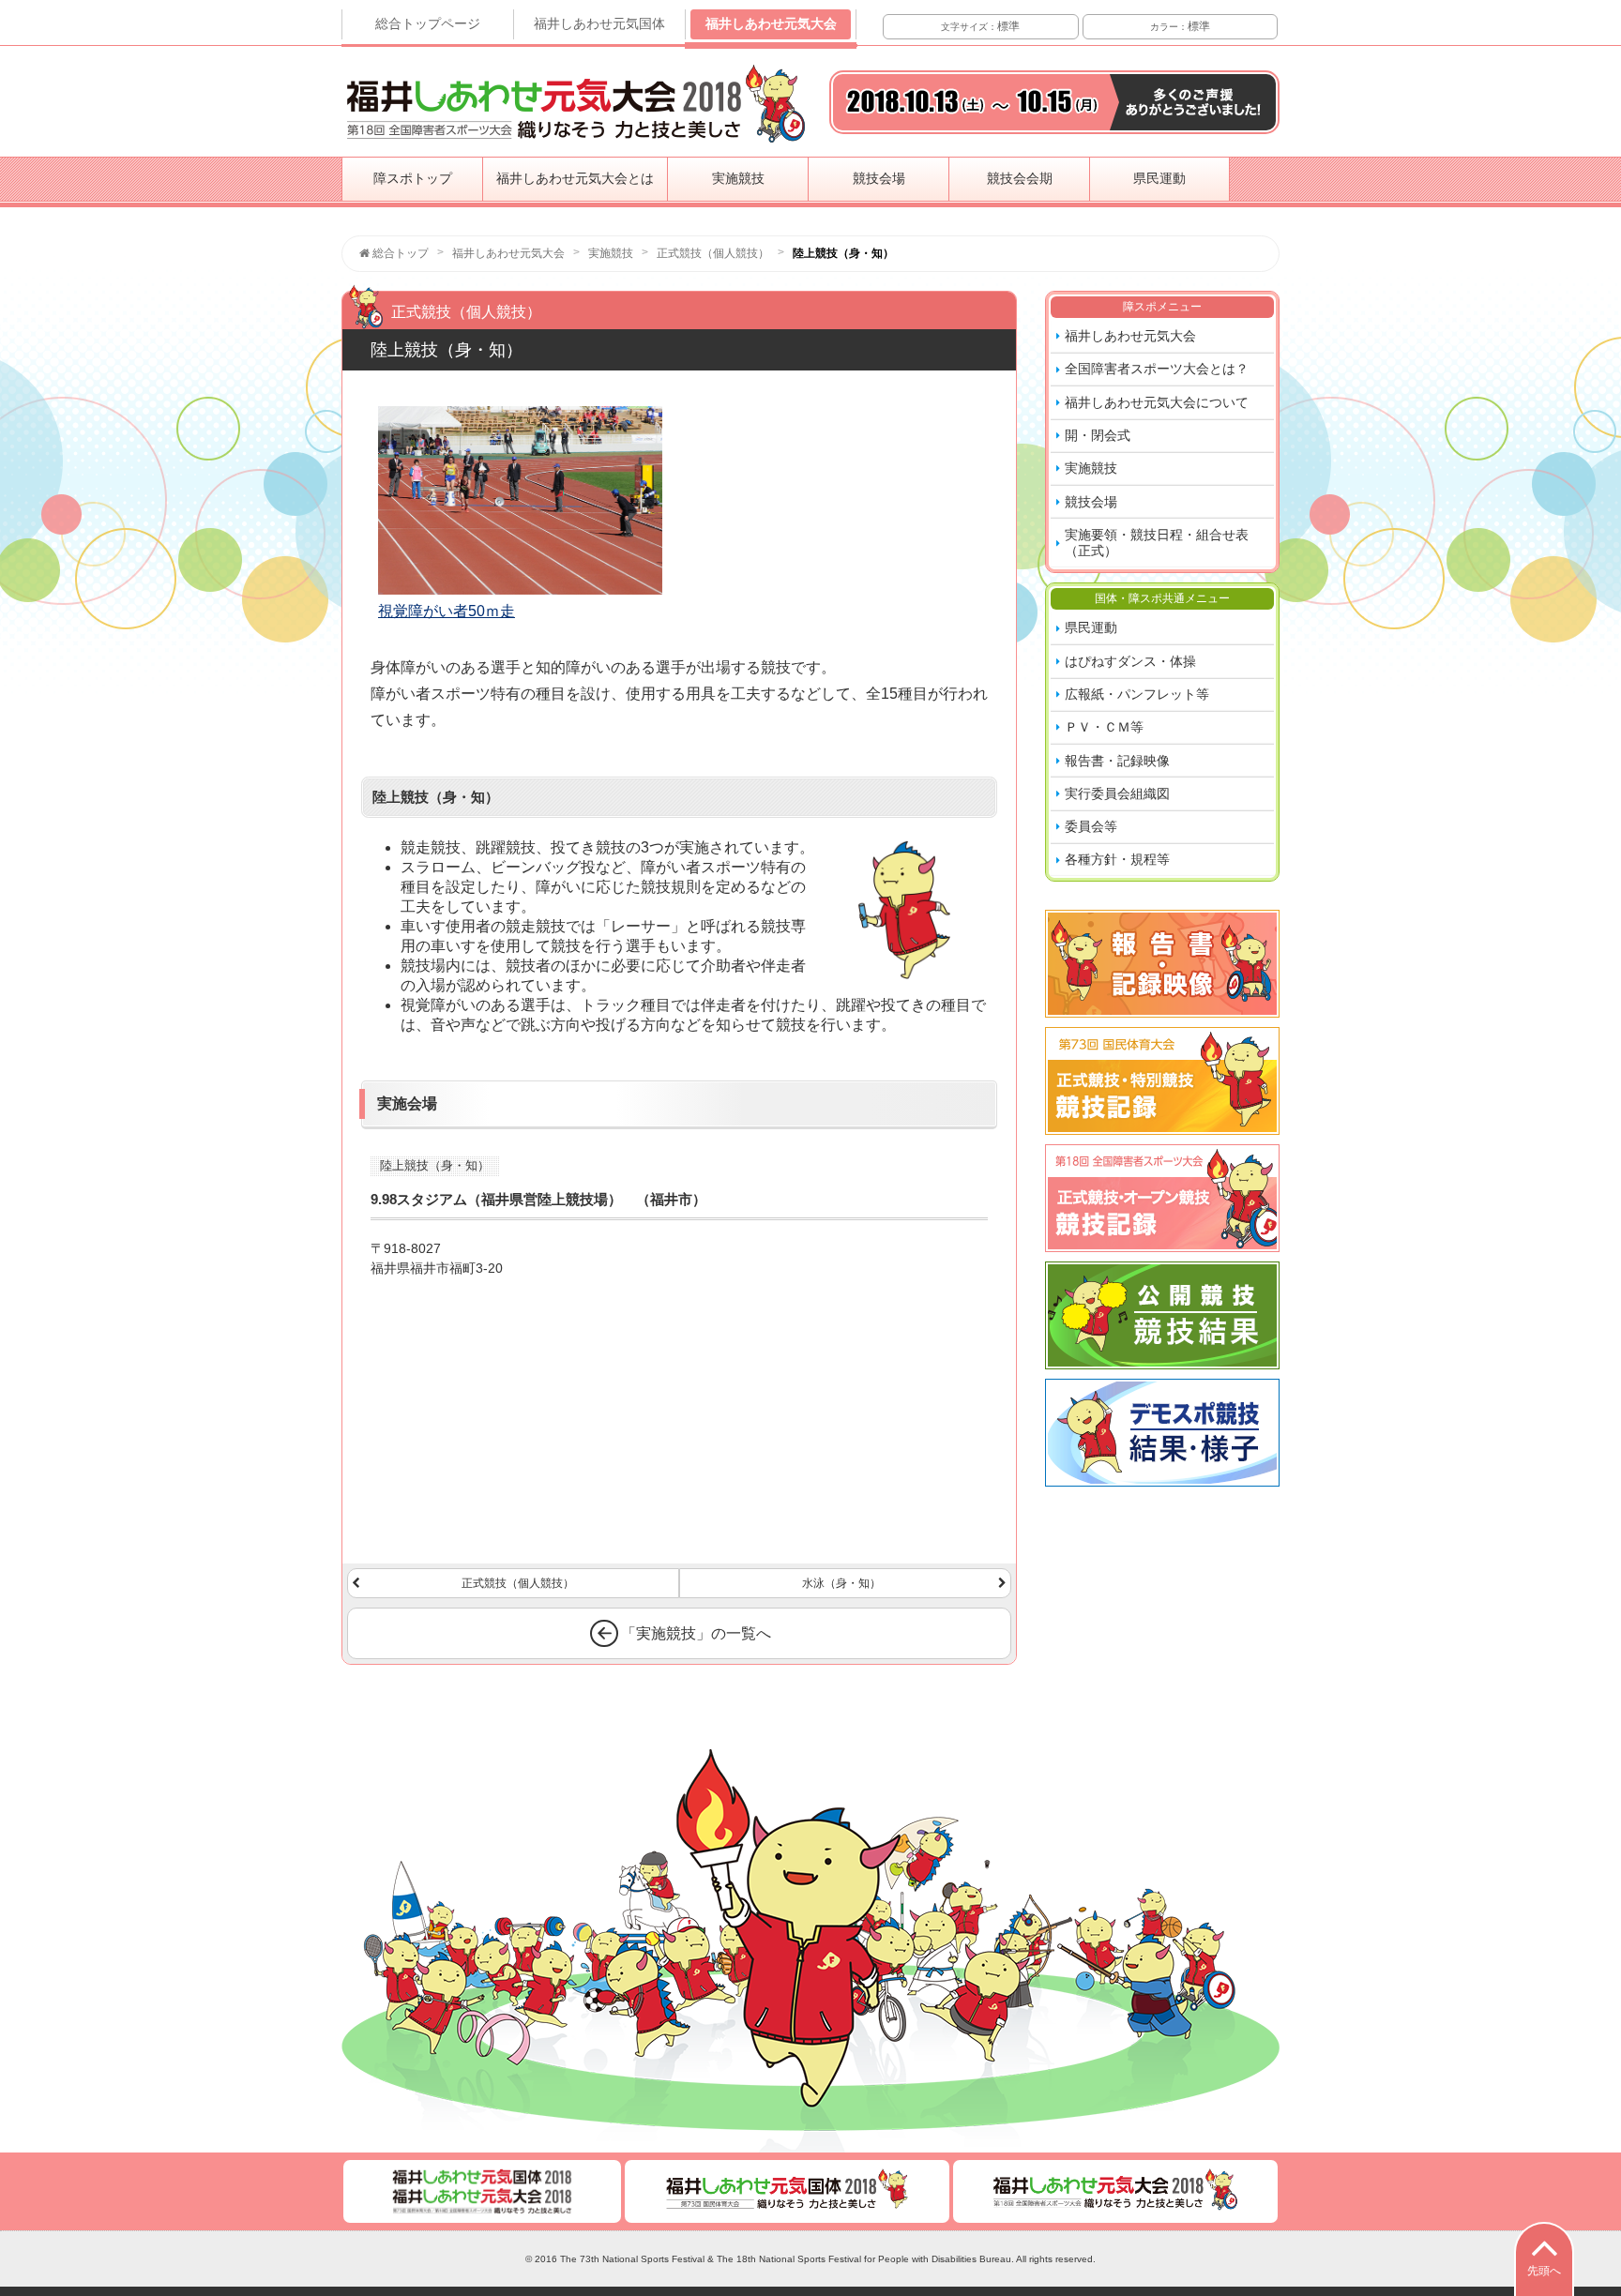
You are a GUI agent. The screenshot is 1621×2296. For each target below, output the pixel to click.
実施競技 (738, 178)
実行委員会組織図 (1117, 793)
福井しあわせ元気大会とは (575, 178)
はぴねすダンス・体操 (1130, 661)
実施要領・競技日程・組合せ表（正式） (1157, 543)
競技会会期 (1020, 178)
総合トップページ (428, 23)
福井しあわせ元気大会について (1157, 402)
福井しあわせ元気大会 (771, 23)
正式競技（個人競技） (518, 1583)
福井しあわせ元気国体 (599, 23)
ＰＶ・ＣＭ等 (1104, 727)
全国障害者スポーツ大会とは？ (1157, 369)
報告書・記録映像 (1117, 761)
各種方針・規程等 (1117, 859)
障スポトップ (413, 178)
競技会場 (879, 178)
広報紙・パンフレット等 (1137, 694)
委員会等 (1091, 826)
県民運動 (1159, 178)
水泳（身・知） (841, 1583)
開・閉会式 (1098, 435)
